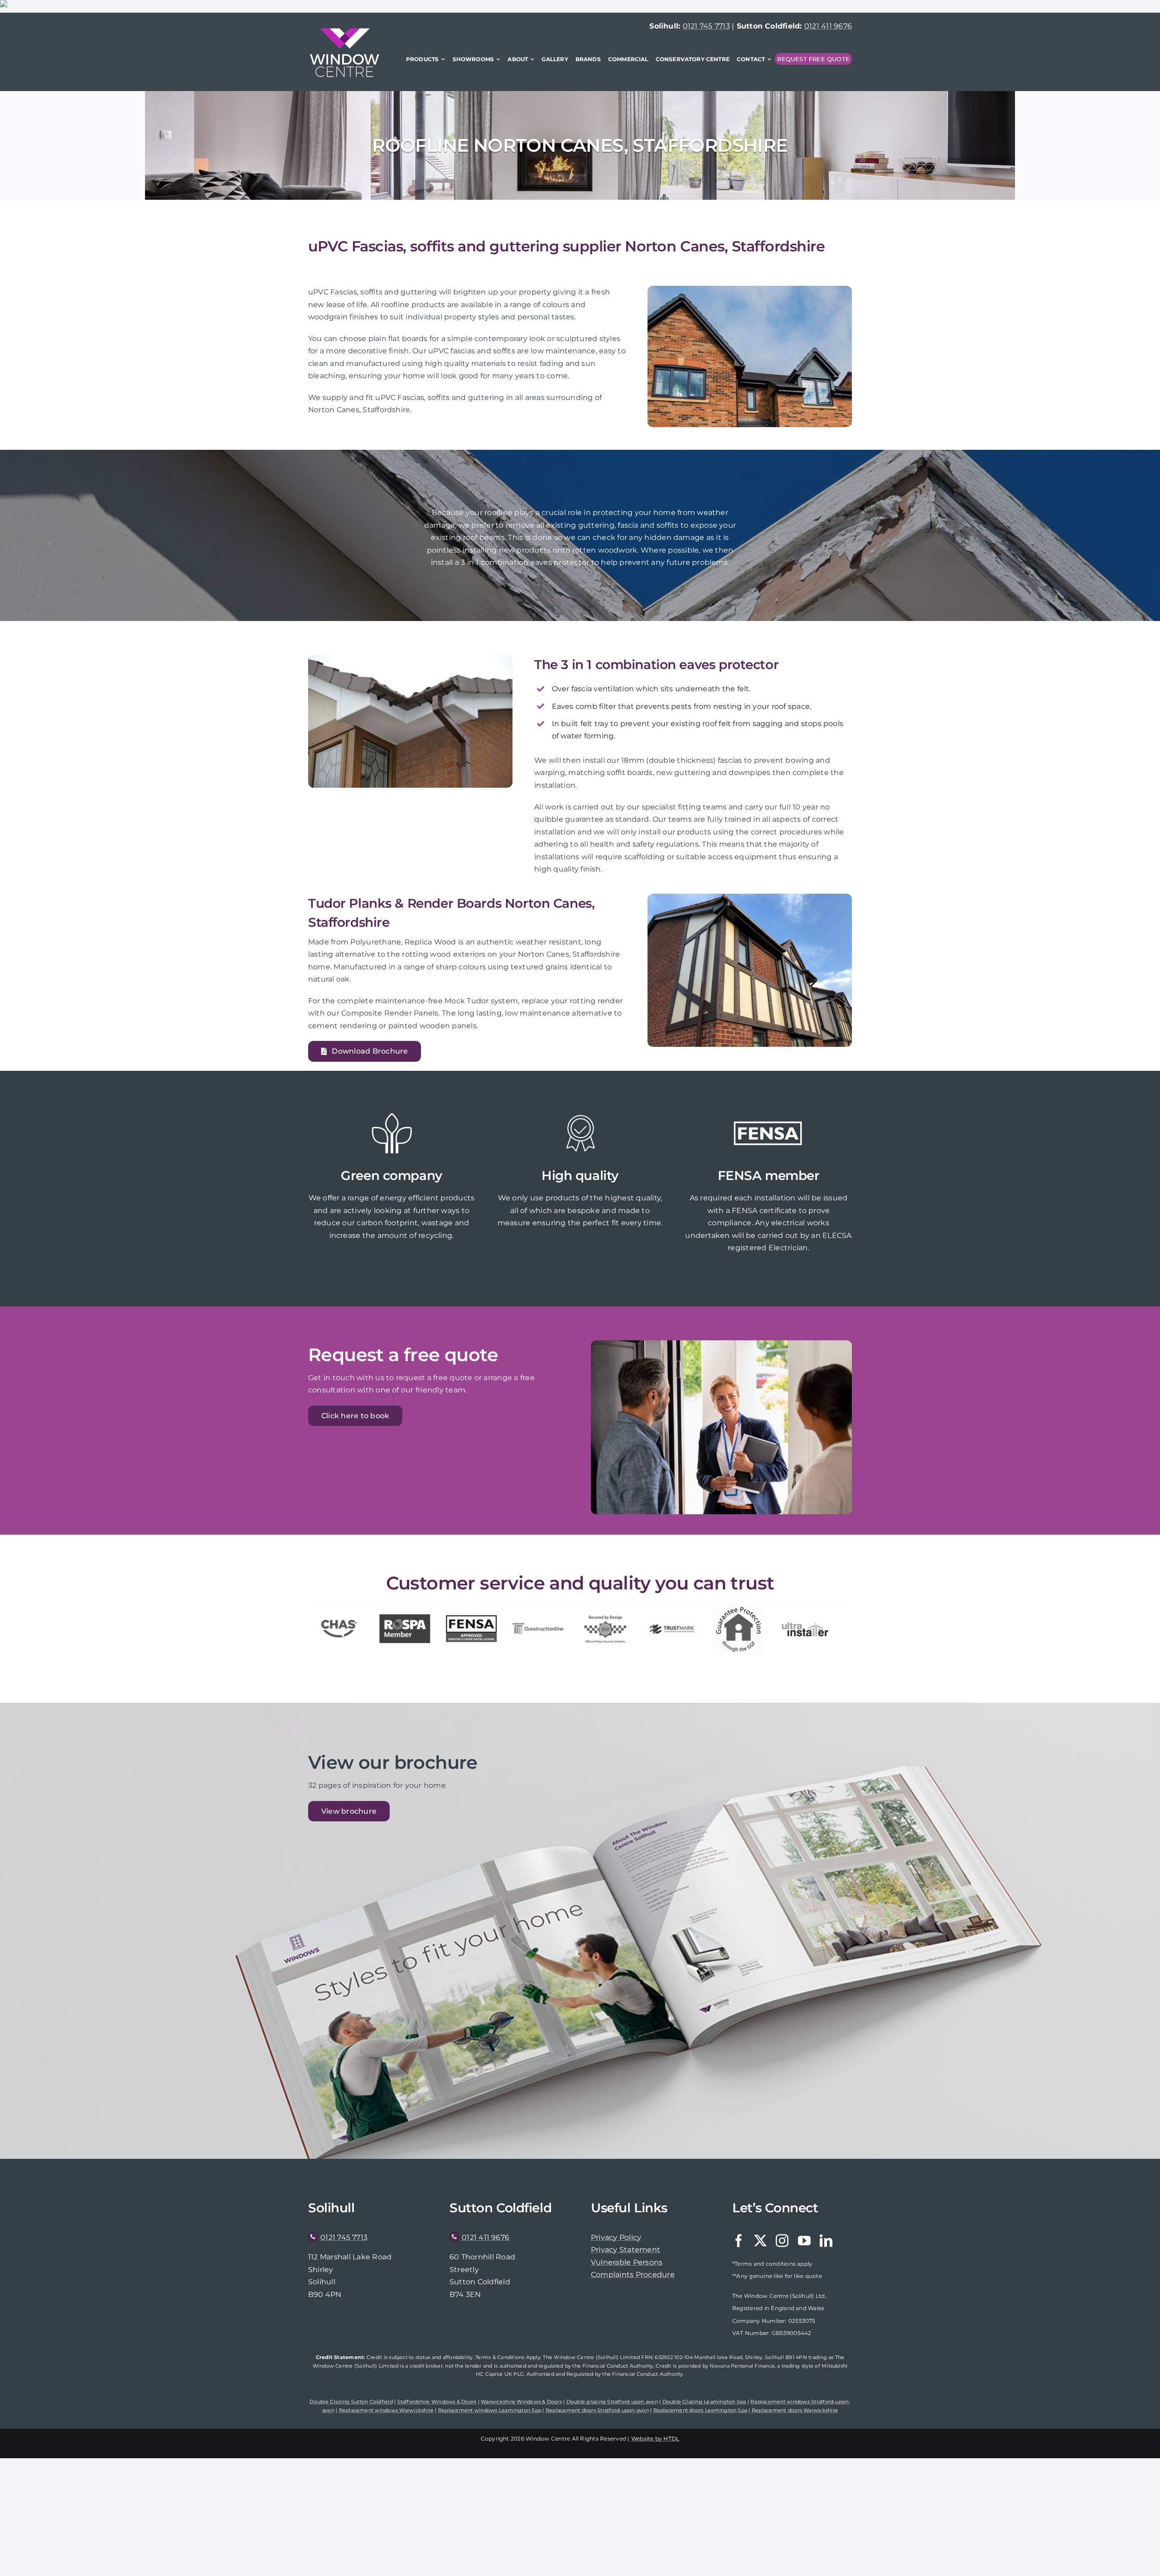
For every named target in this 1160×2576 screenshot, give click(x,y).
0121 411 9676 (828, 26)
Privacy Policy (616, 2237)
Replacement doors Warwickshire (795, 2410)
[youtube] (804, 2241)
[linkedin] (826, 2241)
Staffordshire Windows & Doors (437, 2402)
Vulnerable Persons (627, 2262)
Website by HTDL (655, 2439)
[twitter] (760, 2241)
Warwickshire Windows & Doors (521, 2402)
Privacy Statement (626, 2250)
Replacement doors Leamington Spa (701, 2410)
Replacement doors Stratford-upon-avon (597, 2410)
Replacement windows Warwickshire (387, 2410)
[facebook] (739, 2241)
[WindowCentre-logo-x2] (344, 31)
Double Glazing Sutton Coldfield (351, 2402)
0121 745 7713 (706, 26)
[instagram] (782, 2241)
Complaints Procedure (633, 2275)
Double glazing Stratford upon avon (612, 2402)
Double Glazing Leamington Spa (704, 2402)
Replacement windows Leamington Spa (490, 2410)
